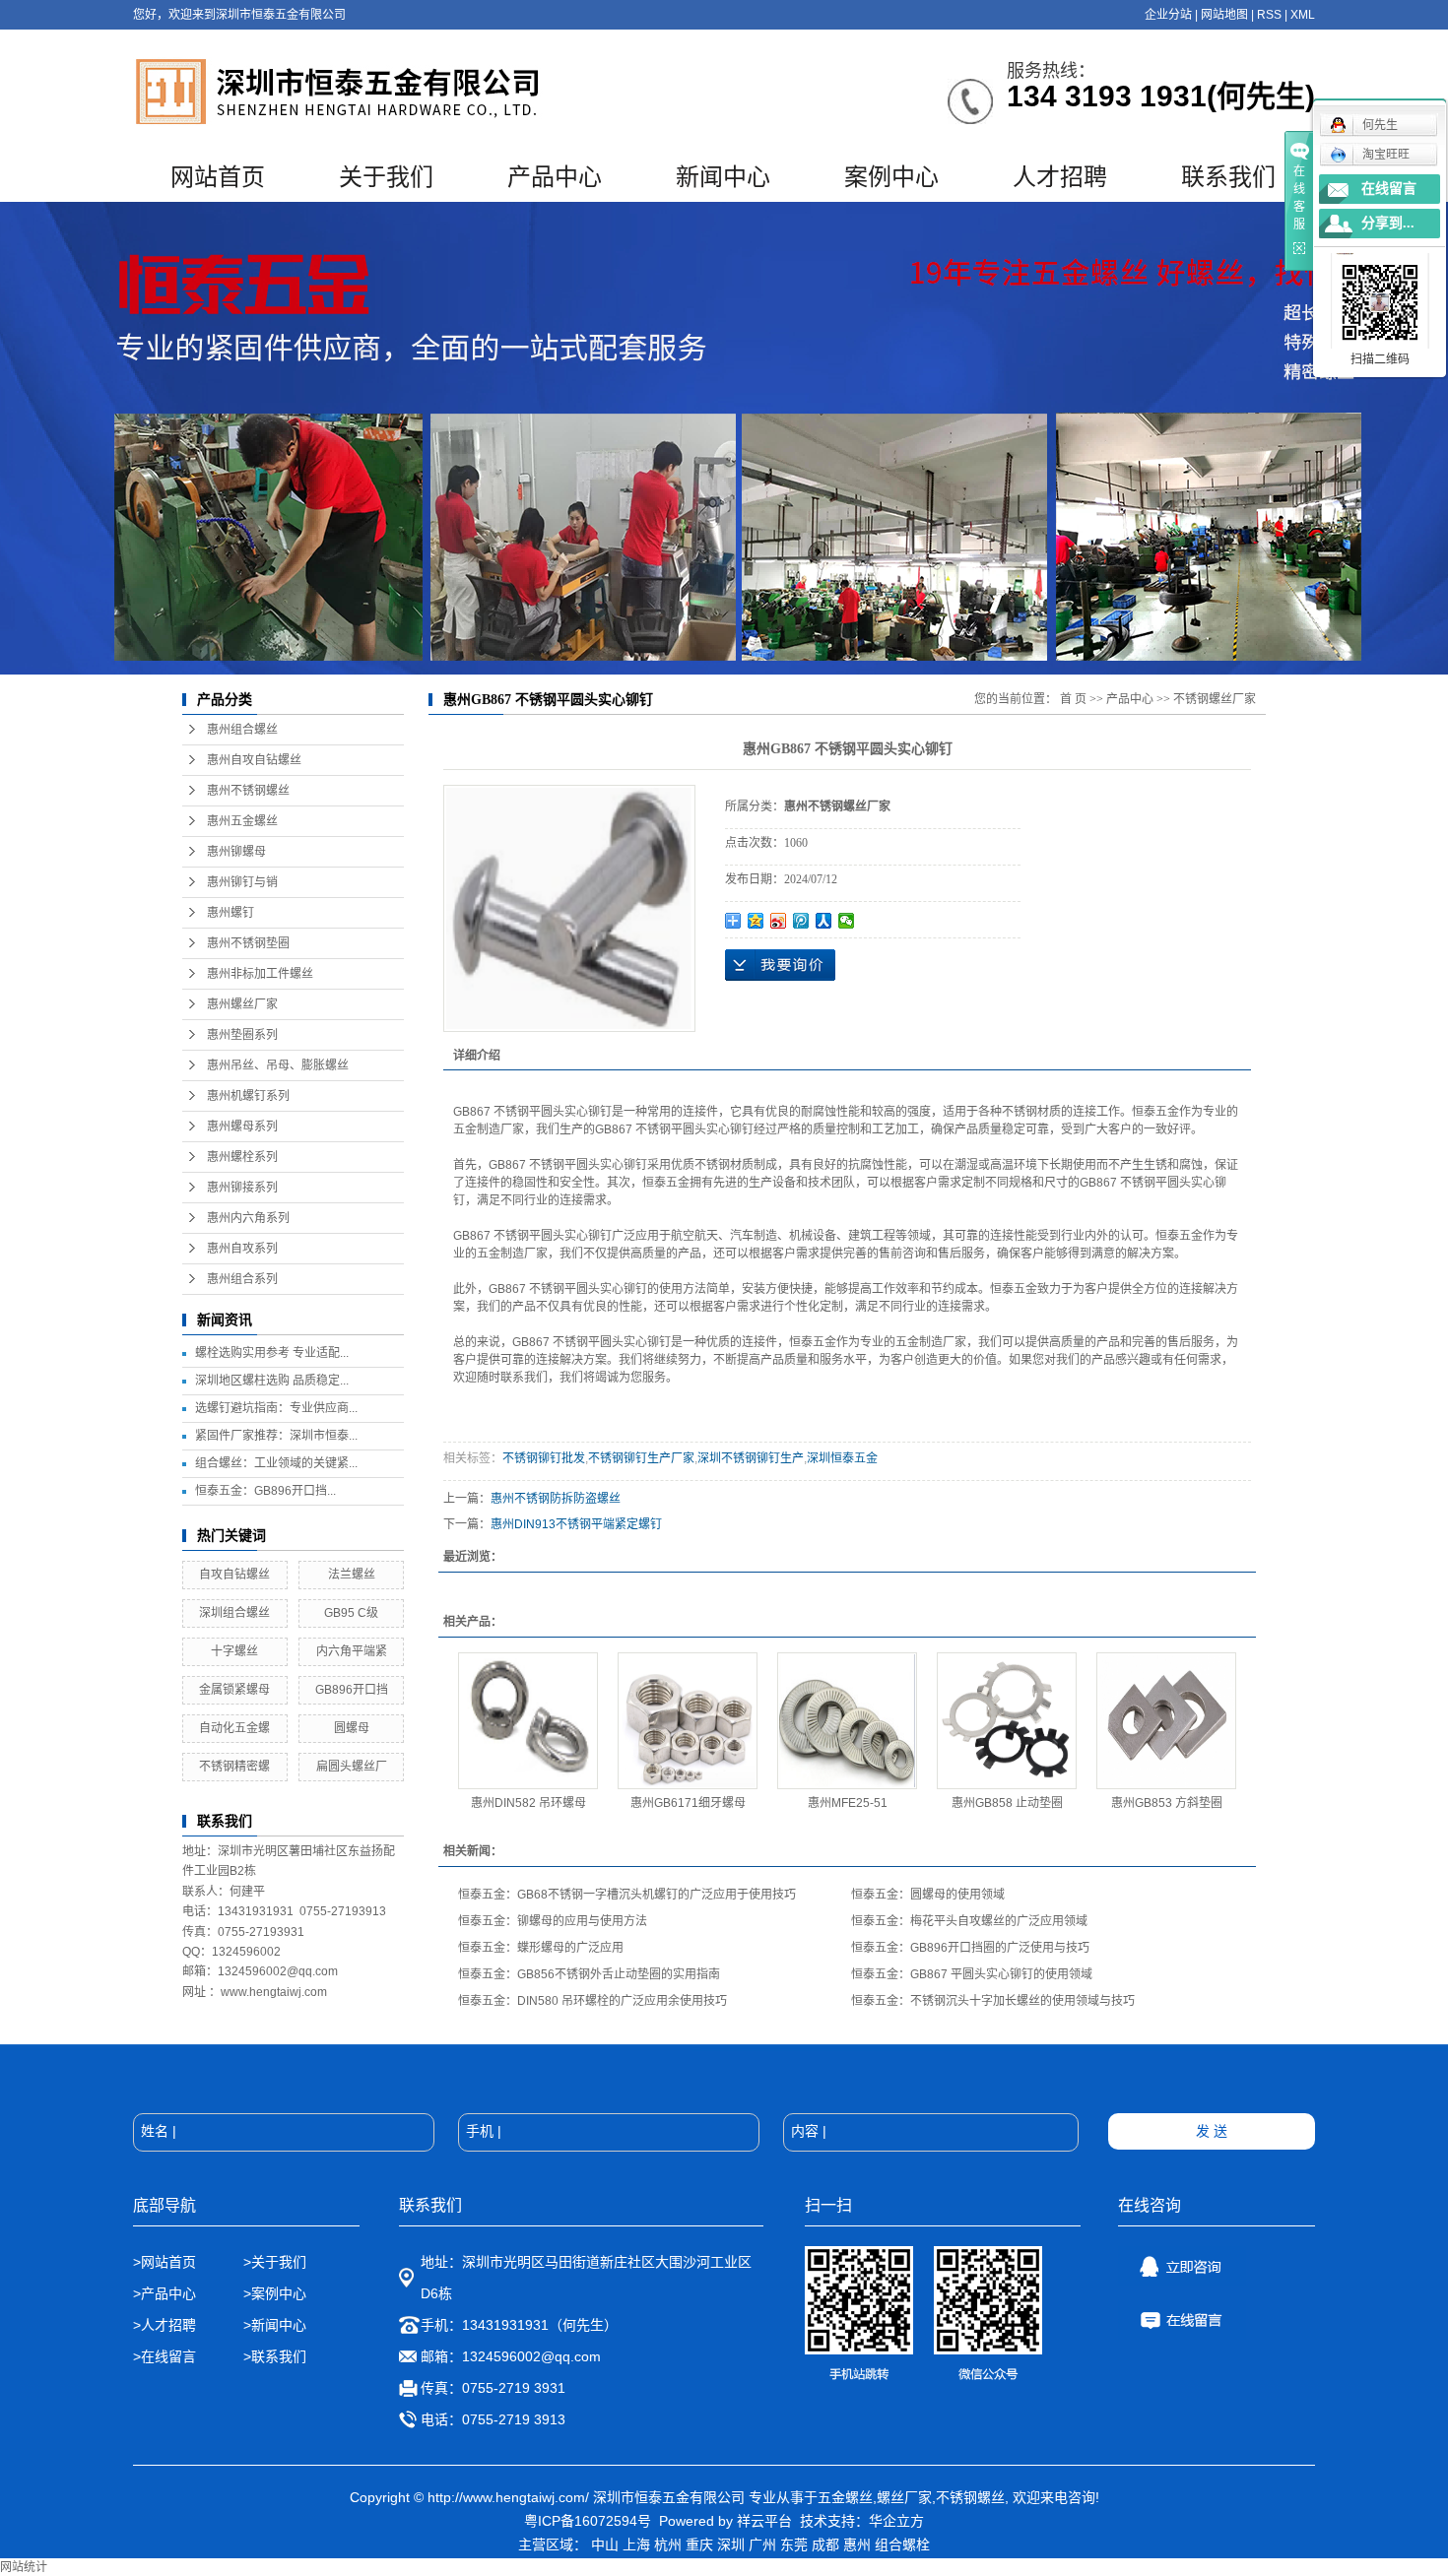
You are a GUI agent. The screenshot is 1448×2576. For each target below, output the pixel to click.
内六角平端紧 (352, 1651)
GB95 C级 (351, 1613)
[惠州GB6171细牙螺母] (688, 1721)
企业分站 (1168, 15)
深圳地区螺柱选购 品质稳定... (272, 1381)
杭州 (668, 2544)
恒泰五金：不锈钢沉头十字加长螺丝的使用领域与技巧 (993, 2001)
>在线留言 (165, 2356)
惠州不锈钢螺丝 (248, 791)
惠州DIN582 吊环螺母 (528, 1803)
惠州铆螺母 (236, 852)
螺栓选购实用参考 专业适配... (272, 1353)
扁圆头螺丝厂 (352, 1767)
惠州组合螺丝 (242, 730)
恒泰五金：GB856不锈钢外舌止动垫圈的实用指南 (589, 1974)
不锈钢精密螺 (234, 1767)
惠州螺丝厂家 (242, 1004)
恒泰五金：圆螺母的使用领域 (928, 1895)
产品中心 (555, 177)
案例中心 (891, 177)
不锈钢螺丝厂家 (1215, 699)
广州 (762, 2544)
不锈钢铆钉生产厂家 (641, 1458)
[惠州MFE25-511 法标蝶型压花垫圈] (847, 1721)
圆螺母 (352, 1728)
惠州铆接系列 (242, 1188)
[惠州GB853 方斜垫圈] (1166, 1721)
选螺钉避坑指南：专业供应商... (276, 1408)
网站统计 (24, 2567)
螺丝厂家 (904, 2497)
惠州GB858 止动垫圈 (1007, 1803)
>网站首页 (165, 2262)
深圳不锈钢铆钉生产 (751, 1458)
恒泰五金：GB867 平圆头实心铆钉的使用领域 (972, 1974)
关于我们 (386, 177)
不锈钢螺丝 (970, 2497)
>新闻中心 (275, 2325)
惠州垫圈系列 (242, 1035)
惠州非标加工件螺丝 (260, 974)
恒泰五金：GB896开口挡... (265, 1491)
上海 (636, 2544)
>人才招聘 (166, 2325)
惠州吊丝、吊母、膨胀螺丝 (278, 1065)
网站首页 (218, 177)
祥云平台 (764, 2521)
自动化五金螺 (234, 1728)
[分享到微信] (847, 921)
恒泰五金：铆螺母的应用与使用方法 (553, 1921)
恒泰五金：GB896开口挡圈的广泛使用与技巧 (970, 1948)
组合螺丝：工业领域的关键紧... (276, 1463)
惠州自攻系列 (242, 1249)
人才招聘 (1060, 177)
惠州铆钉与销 (242, 882)
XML (1303, 15)
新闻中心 (723, 177)
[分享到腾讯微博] (801, 921)
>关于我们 (275, 2262)
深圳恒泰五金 (842, 1458)
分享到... (1388, 223)
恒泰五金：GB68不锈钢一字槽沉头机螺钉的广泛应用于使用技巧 (627, 1895)
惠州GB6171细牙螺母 (688, 1803)
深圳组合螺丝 (234, 1613)
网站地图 (1224, 15)
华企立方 (896, 2521)
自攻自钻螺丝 (234, 1575)
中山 (605, 2544)
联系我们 (1228, 177)
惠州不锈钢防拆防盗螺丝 (556, 1499)
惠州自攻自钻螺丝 (254, 760)
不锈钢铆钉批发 (544, 1458)
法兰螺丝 (352, 1575)
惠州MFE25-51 (848, 1803)
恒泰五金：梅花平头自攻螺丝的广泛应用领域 (969, 1921)
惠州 (857, 2544)
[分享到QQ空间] (756, 921)
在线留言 (1389, 189)
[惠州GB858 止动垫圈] (1007, 1721)
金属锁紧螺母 (234, 1690)
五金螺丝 (845, 2497)
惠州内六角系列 (248, 1218)
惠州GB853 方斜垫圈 (1167, 1803)
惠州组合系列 (242, 1279)
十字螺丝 (234, 1651)
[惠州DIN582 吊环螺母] (528, 1721)
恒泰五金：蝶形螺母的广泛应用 (541, 1948)
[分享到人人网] (824, 921)
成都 (825, 2544)
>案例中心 (275, 2293)
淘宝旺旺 (1386, 155)
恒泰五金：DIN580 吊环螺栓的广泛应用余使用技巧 (592, 2001)
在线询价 (780, 965)
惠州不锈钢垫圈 (248, 943)
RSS (1269, 15)
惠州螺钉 (230, 913)
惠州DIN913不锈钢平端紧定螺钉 (576, 1524)
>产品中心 (165, 2293)
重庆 (699, 2544)
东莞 (794, 2544)
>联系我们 (275, 2356)
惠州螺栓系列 (242, 1157)
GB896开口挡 (352, 1690)
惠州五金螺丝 (242, 821)
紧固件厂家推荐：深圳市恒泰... (276, 1436)
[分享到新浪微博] (779, 921)
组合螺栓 (902, 2544)
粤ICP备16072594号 (588, 2521)
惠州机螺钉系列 (248, 1096)
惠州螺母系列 (242, 1127)
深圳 (731, 2544)
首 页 (1073, 699)
